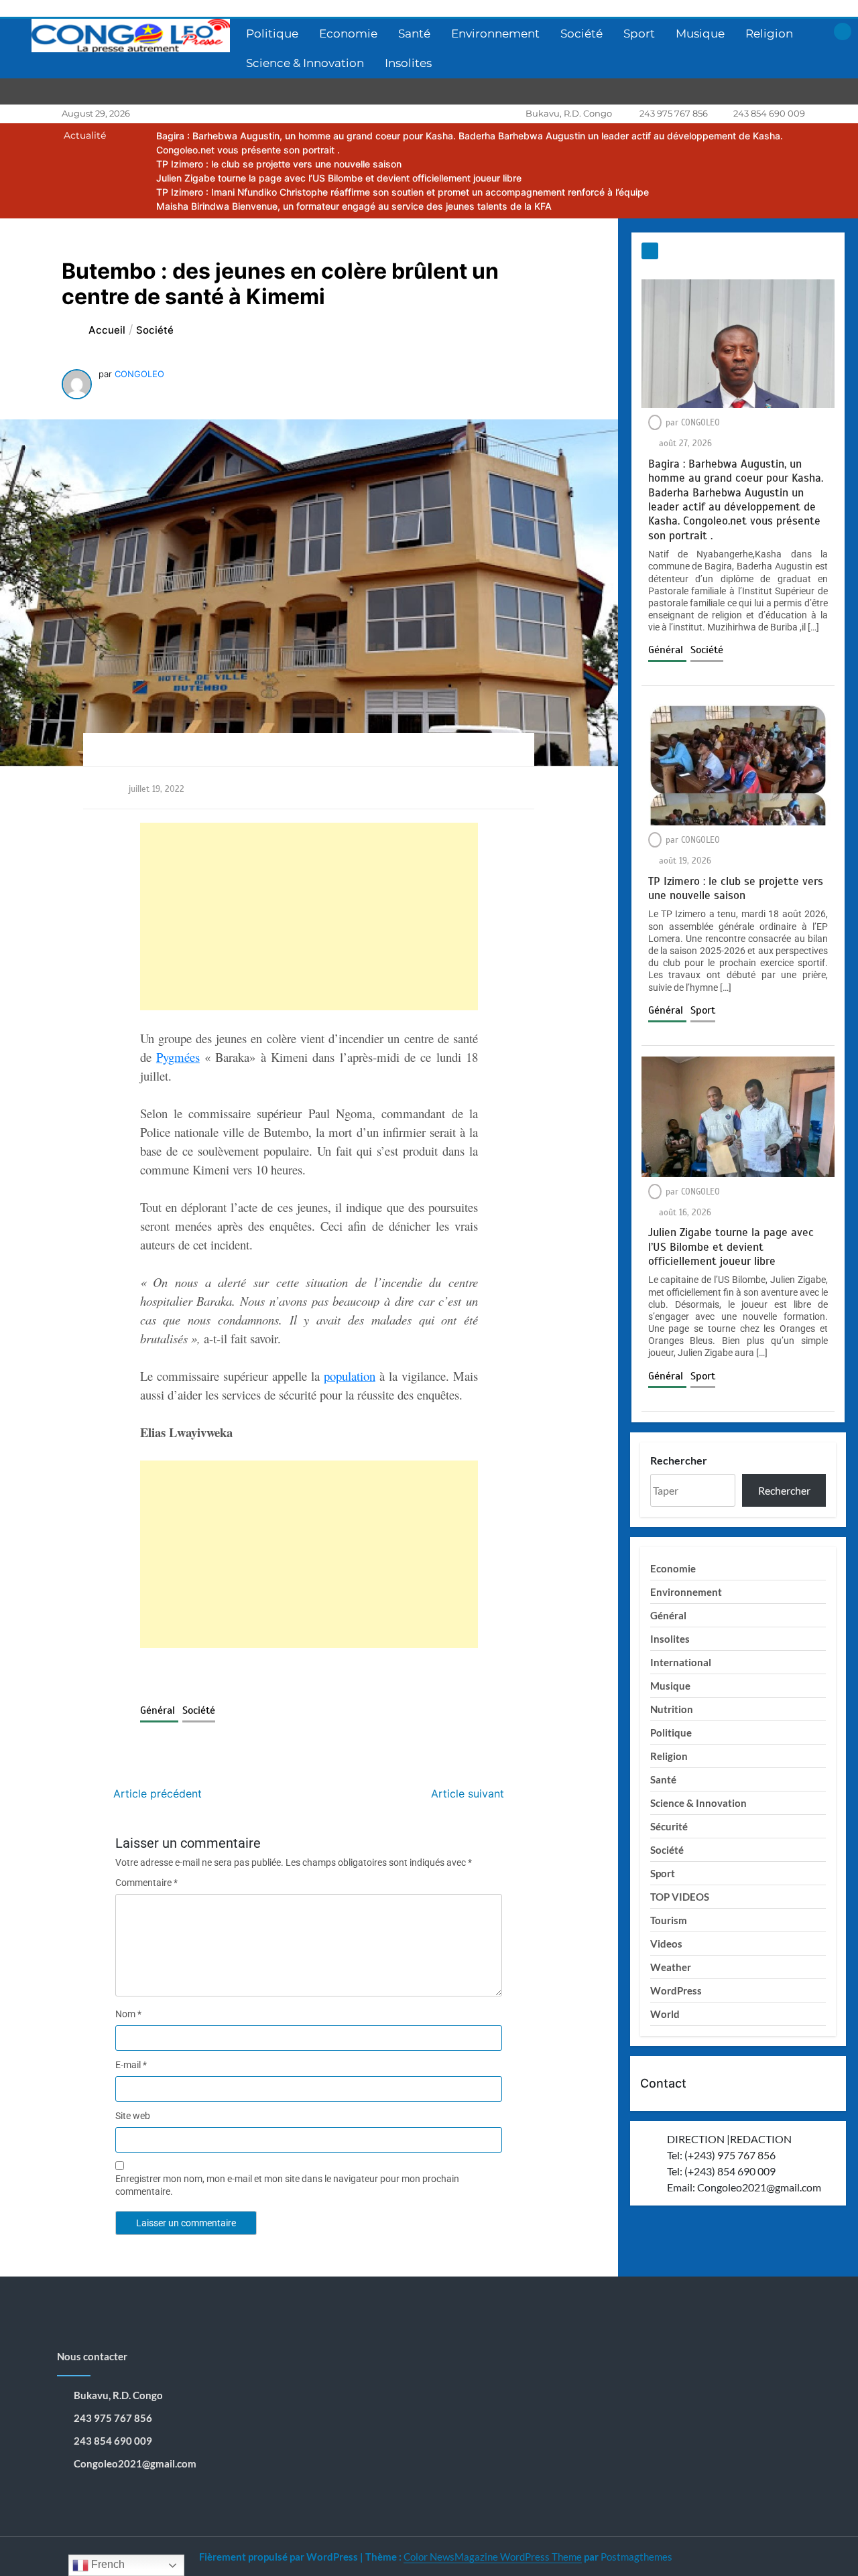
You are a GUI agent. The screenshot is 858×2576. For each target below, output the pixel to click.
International (681, 1662)
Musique (700, 33)
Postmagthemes (636, 2557)
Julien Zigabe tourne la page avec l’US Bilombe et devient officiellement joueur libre (339, 178)
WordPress (676, 1990)
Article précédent (158, 1793)
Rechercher (679, 1460)
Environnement (495, 33)
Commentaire (146, 1883)
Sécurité (669, 1826)
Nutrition (672, 1709)
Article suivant (468, 1793)
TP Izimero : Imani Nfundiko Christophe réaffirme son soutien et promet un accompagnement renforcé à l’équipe (403, 192)
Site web (133, 2116)
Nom (128, 2014)
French (107, 2564)
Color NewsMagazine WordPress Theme (493, 2557)
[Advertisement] (309, 917)
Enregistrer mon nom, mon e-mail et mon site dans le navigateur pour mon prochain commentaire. (287, 2185)
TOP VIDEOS (680, 1897)
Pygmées (178, 1057)
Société (581, 33)
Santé (414, 33)
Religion (769, 33)
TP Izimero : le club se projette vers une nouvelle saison (279, 164)
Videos (666, 1944)
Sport (639, 33)
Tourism (669, 1920)
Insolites (408, 63)
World (665, 2014)
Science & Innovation (305, 63)
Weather (671, 1967)
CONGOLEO (139, 374)
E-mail (131, 2065)
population (350, 1376)
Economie (348, 33)
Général (159, 1710)
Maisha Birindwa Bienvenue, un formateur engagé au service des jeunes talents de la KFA (354, 206)
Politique (272, 33)
